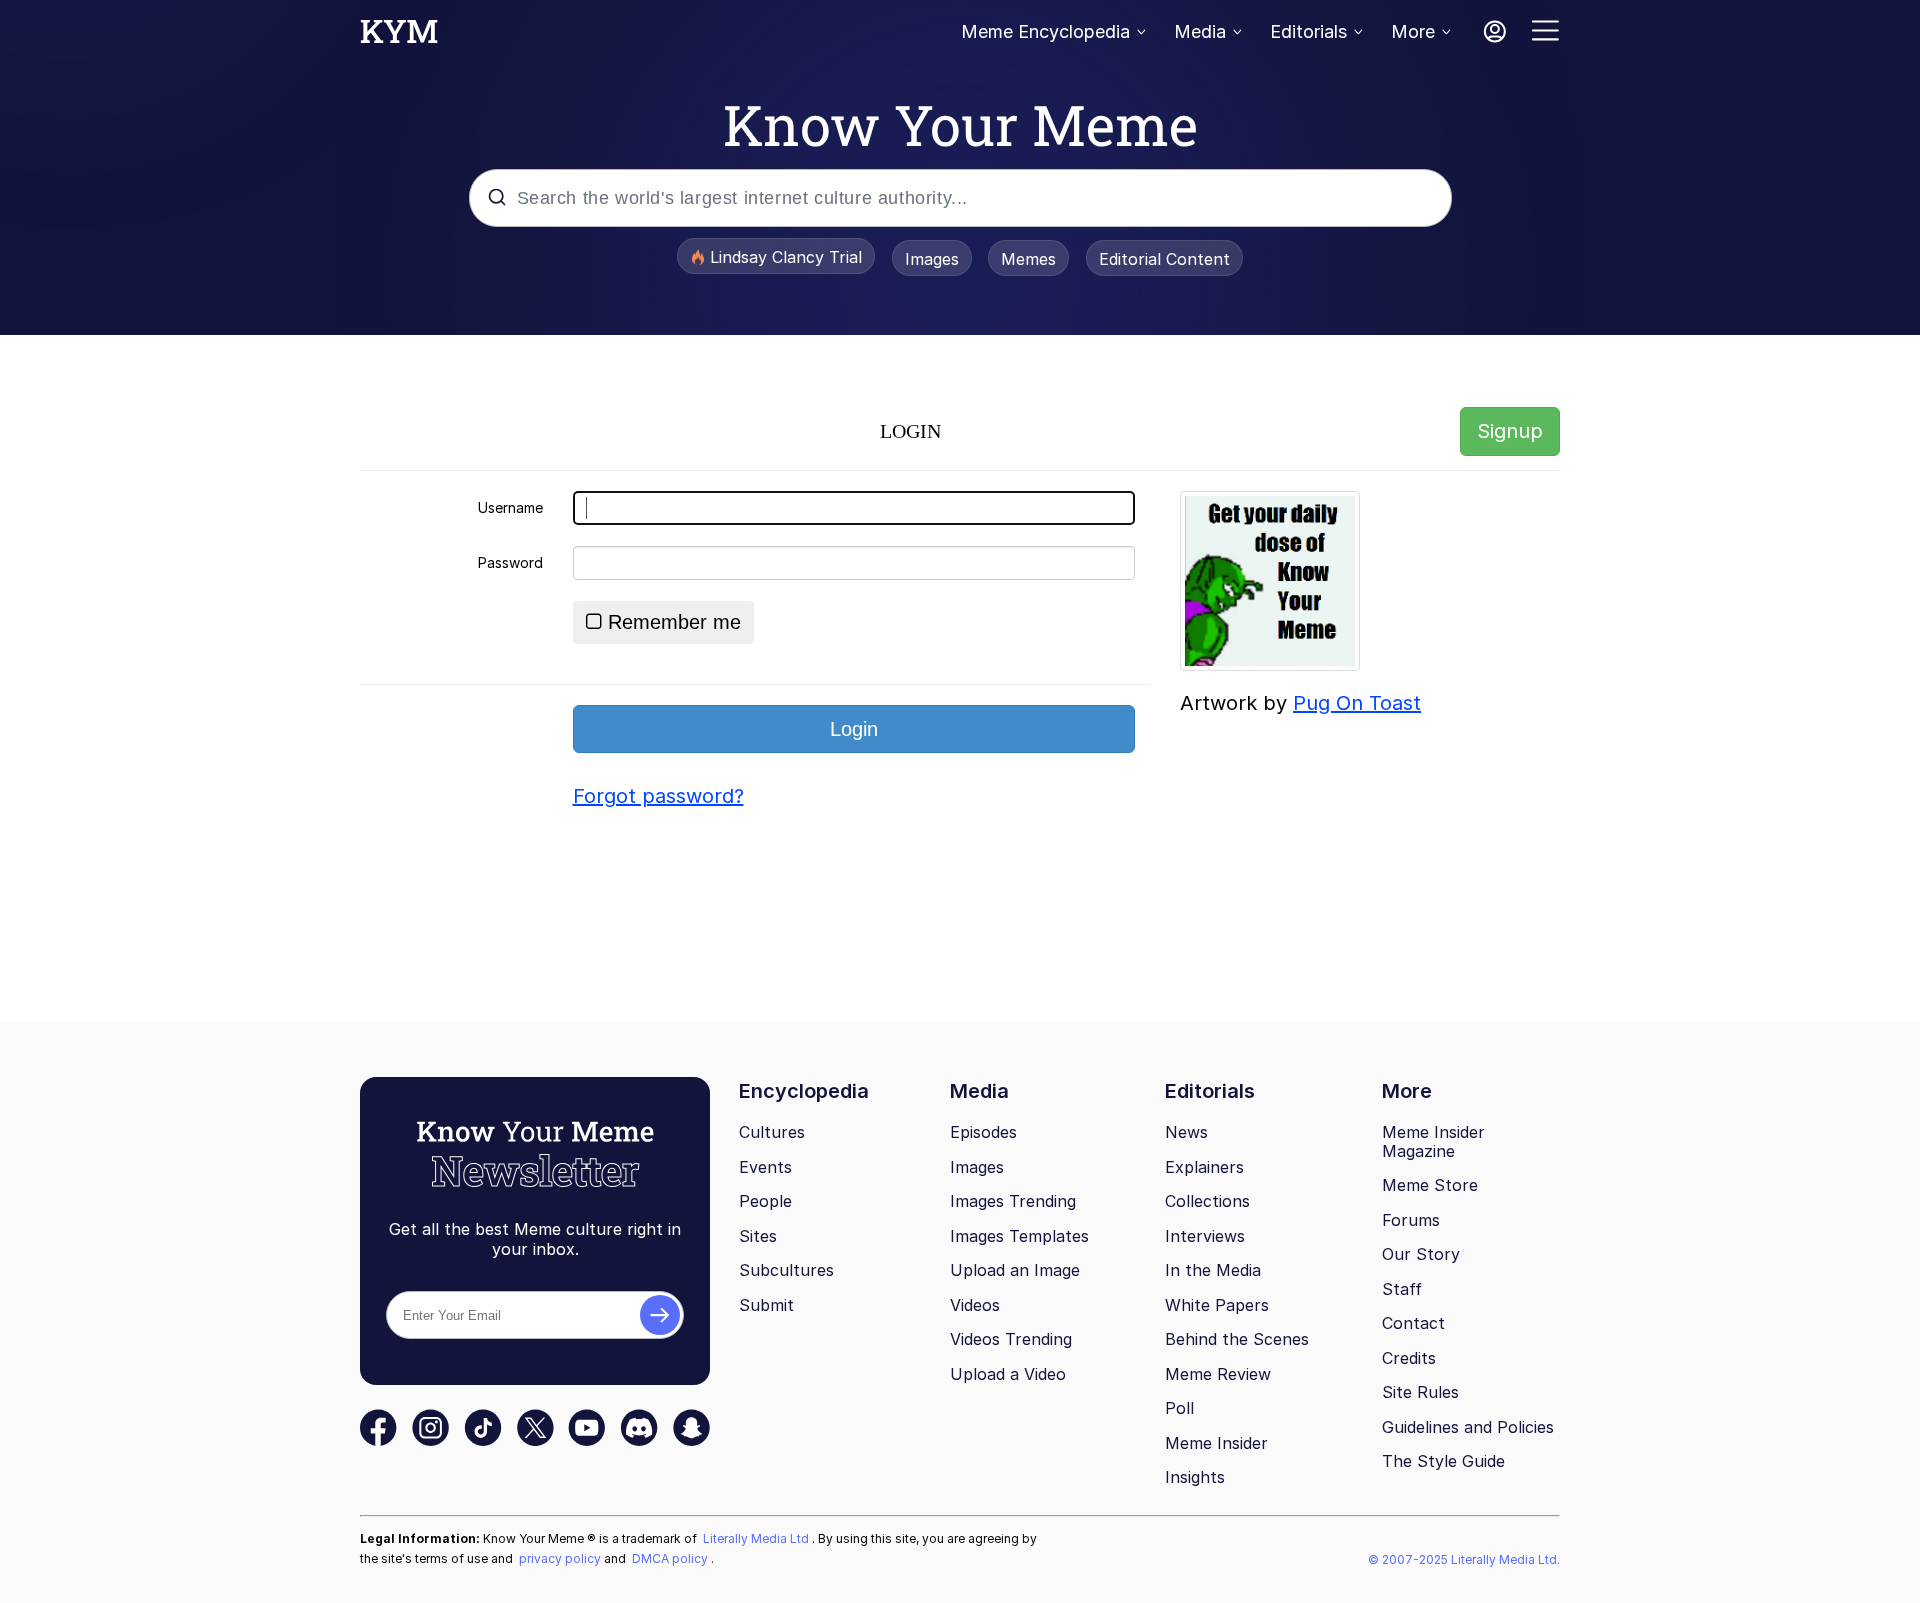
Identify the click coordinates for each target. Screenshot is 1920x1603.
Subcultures (786, 1270)
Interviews (1205, 1236)
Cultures (772, 1132)
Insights (1195, 1477)
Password (510, 562)
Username (510, 507)
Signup (1510, 431)
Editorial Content (1164, 259)
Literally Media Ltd (757, 1538)
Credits (1409, 1358)
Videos (975, 1305)
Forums (1411, 1220)
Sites (758, 1236)
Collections (1207, 1201)
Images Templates (1019, 1236)
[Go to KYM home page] (399, 37)
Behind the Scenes (1237, 1339)
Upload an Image (1015, 1270)
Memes (1028, 259)
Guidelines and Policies (1468, 1427)
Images (932, 259)
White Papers (1217, 1305)
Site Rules (1420, 1392)
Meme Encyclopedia (1045, 31)
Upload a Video (1008, 1374)
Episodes (983, 1132)
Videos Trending (1011, 1339)
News (1186, 1132)
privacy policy (561, 1558)
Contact (1413, 1323)
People (765, 1201)
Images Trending (1013, 1201)
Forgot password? (658, 796)
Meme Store (1430, 1185)
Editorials (1308, 31)
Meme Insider (1216, 1443)
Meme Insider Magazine (1433, 1141)
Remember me (674, 622)
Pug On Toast (1357, 703)
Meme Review (1218, 1374)
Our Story (1421, 1254)
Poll (1179, 1408)
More (1413, 31)
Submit (766, 1305)
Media (1200, 31)
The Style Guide (1443, 1461)
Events (765, 1167)
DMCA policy (671, 1558)
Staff (1402, 1289)
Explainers (1204, 1167)
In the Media (1213, 1270)
